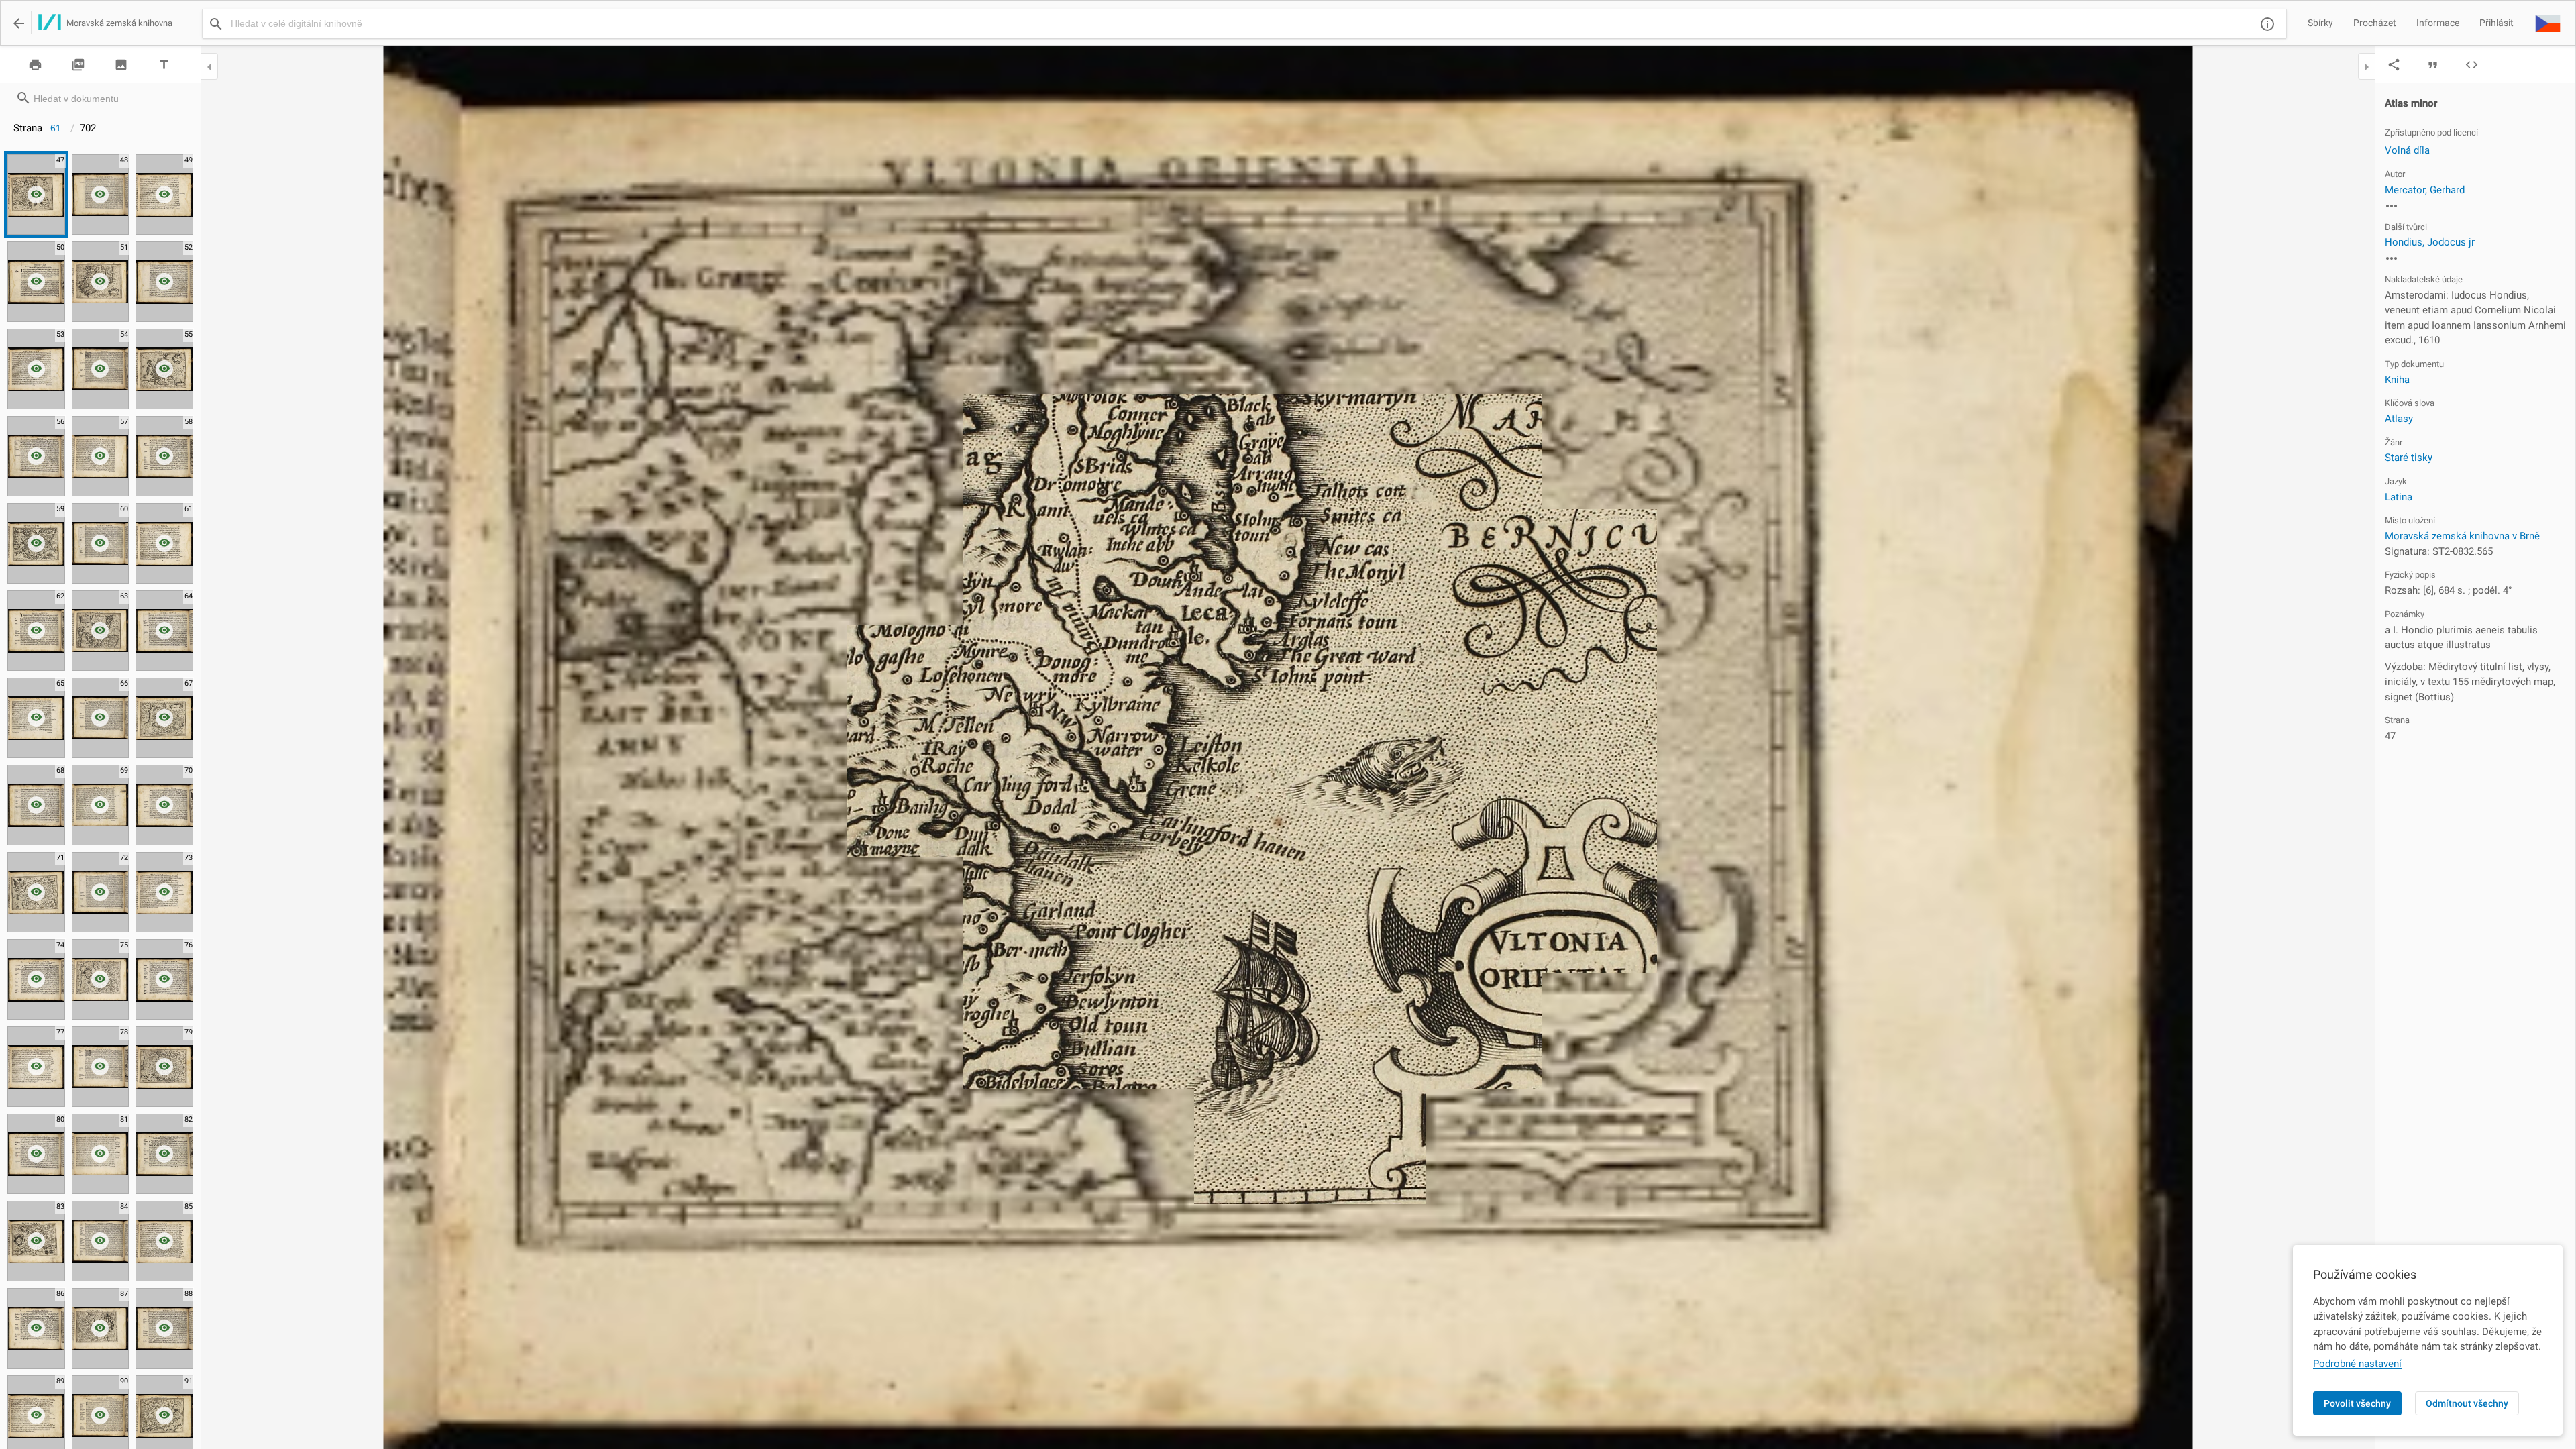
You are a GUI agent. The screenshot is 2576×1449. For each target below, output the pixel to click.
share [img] (2394, 65)
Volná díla (2407, 150)
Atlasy (2399, 419)
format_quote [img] (2433, 65)
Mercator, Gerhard (2425, 190)
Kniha (2397, 380)
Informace (2438, 23)
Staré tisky (2409, 458)
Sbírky (2320, 23)
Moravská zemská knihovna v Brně (2462, 536)
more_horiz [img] (2392, 206)
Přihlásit (2497, 23)
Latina (2399, 497)
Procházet (2375, 23)
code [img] (2472, 65)
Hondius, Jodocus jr (2430, 242)
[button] (2548, 23)
